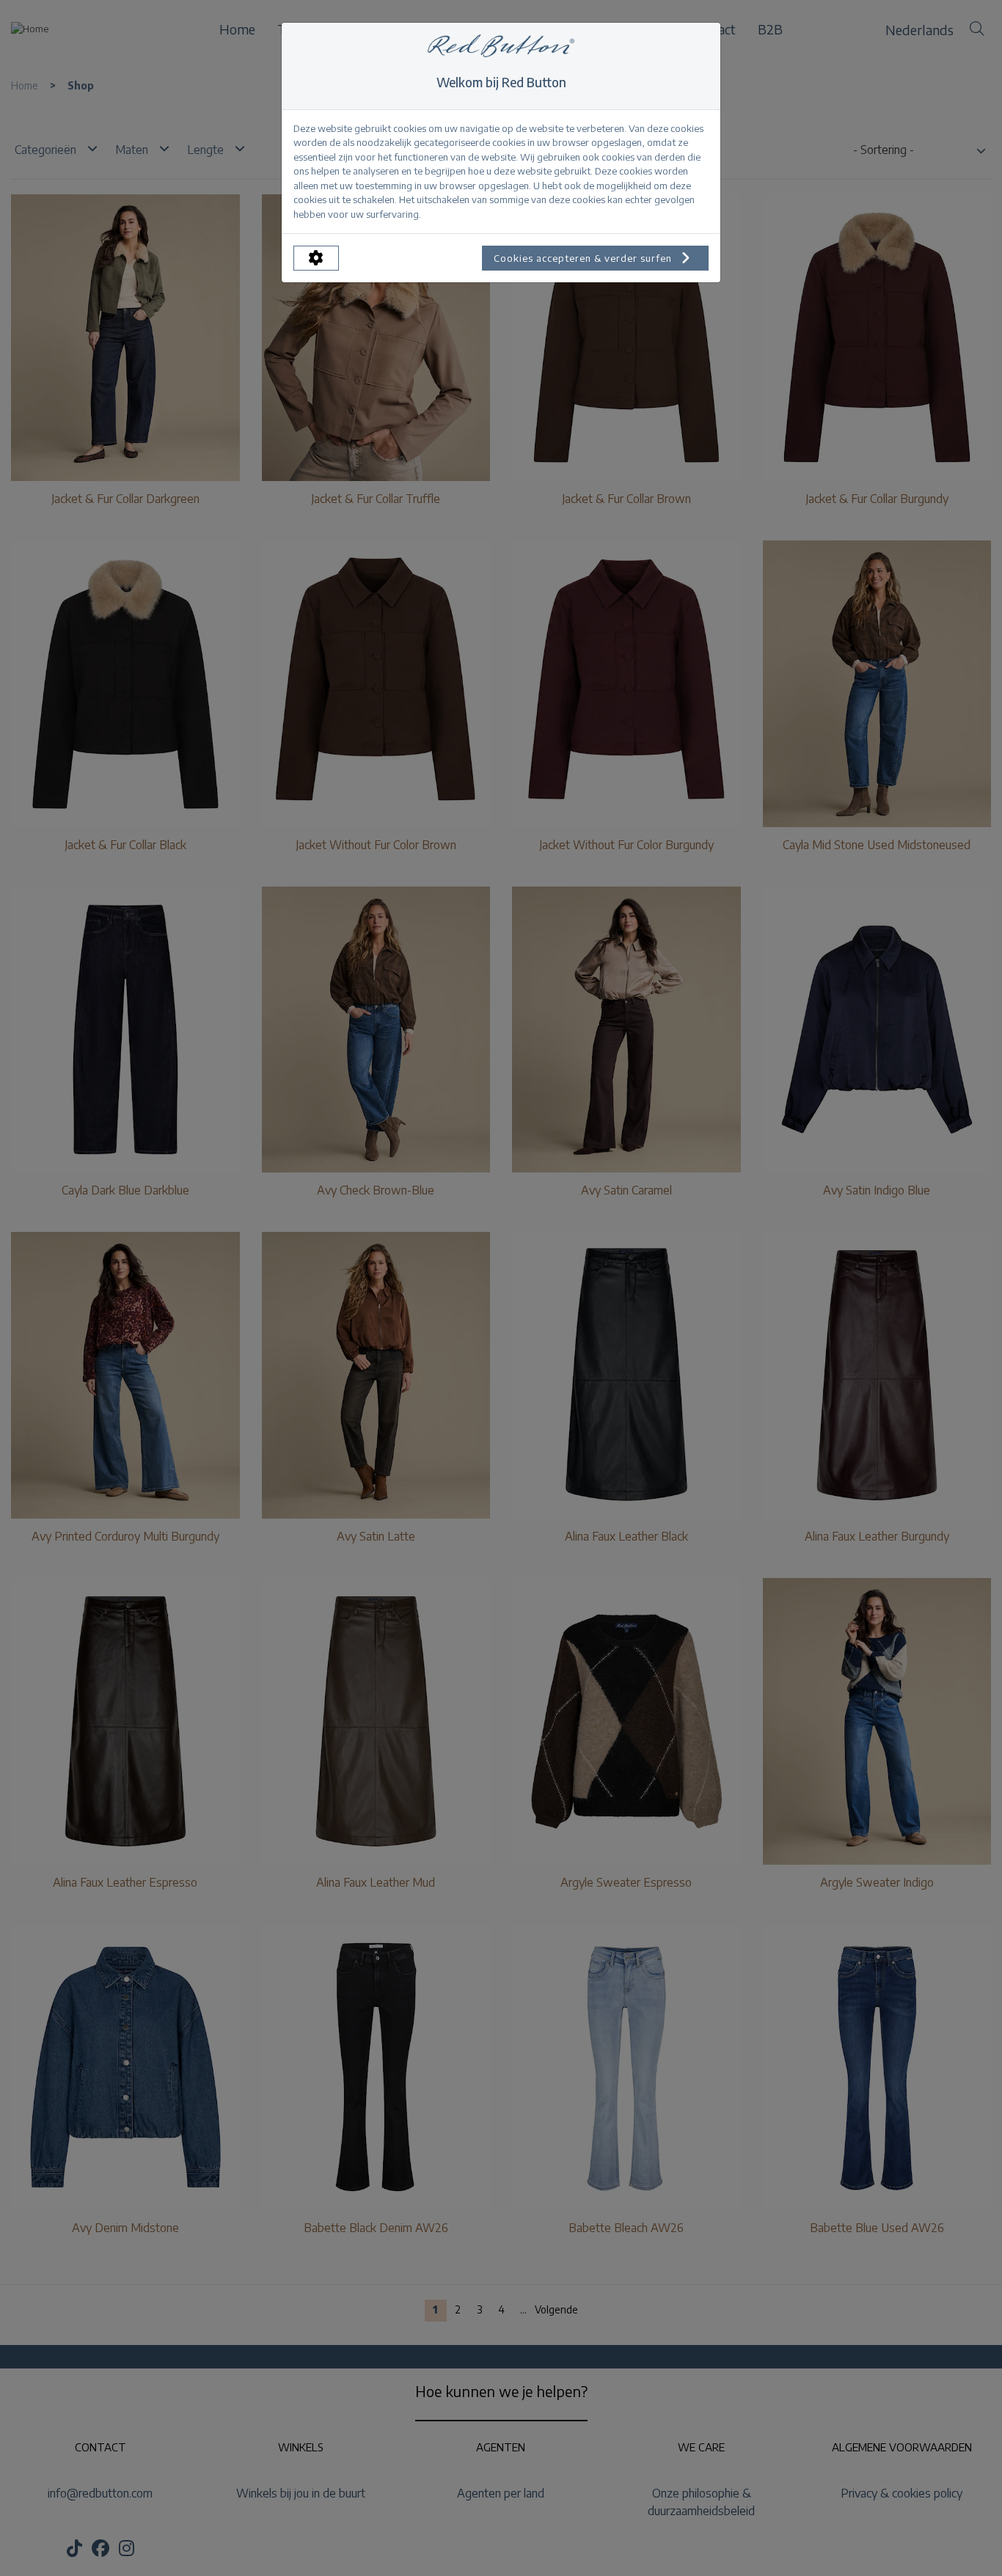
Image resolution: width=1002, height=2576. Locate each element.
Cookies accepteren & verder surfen (584, 258)
